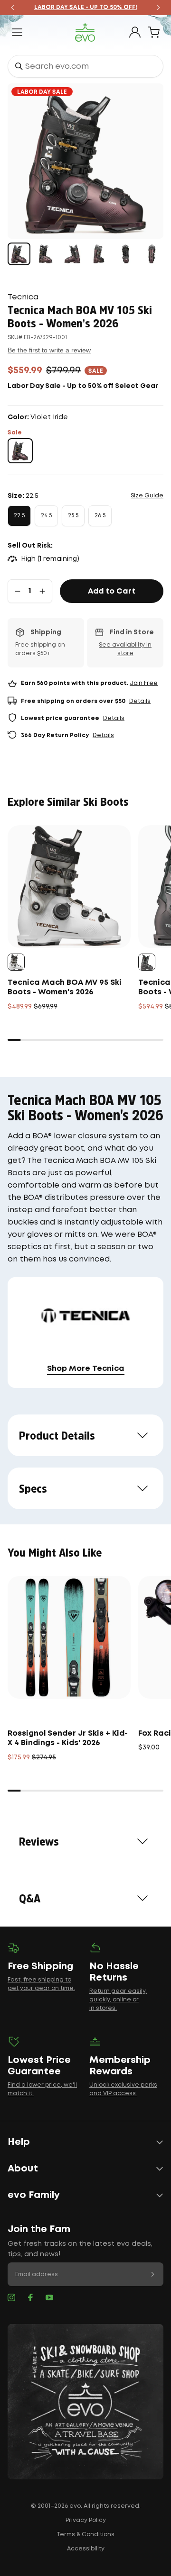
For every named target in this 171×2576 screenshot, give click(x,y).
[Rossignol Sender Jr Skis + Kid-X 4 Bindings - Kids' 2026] (69, 1637)
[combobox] (85, 66)
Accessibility (86, 2549)
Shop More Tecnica (86, 1369)
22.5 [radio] (19, 516)
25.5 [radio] (73, 516)
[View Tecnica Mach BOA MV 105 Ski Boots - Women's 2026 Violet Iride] (19, 254)
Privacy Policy (86, 2520)
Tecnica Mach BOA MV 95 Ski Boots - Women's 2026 (65, 987)
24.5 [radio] (46, 516)
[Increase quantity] (42, 591)
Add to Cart (112, 591)
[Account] (135, 32)
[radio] (20, 451)
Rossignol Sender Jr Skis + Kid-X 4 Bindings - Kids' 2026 (68, 1738)
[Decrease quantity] (18, 591)
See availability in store (125, 649)
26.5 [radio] (100, 516)
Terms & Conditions (85, 2535)
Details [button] (140, 701)
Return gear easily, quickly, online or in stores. (118, 2000)
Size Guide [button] (147, 496)
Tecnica (23, 297)
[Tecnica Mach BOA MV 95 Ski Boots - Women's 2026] (69, 887)
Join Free (144, 683)
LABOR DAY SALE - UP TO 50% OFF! (86, 7)
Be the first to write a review (49, 350)
